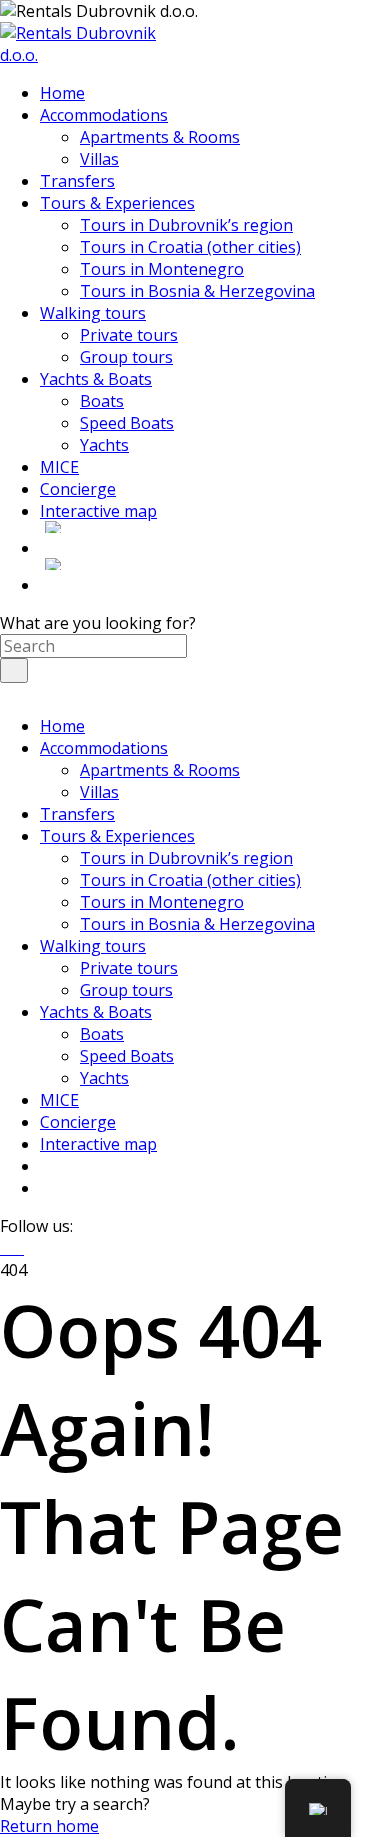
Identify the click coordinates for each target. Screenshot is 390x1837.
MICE (59, 1100)
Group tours (126, 990)
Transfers (77, 814)
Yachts (104, 1078)
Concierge (78, 1122)
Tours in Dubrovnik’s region (186, 858)
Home (62, 726)
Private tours (129, 968)
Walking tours (93, 946)
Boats (102, 1034)
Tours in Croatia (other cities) (190, 880)
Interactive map (98, 1144)
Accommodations (104, 748)
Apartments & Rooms (160, 770)
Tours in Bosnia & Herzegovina (197, 924)
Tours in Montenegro (162, 902)
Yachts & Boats (96, 1012)
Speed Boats (127, 1056)
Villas (99, 792)
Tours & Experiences (117, 836)
